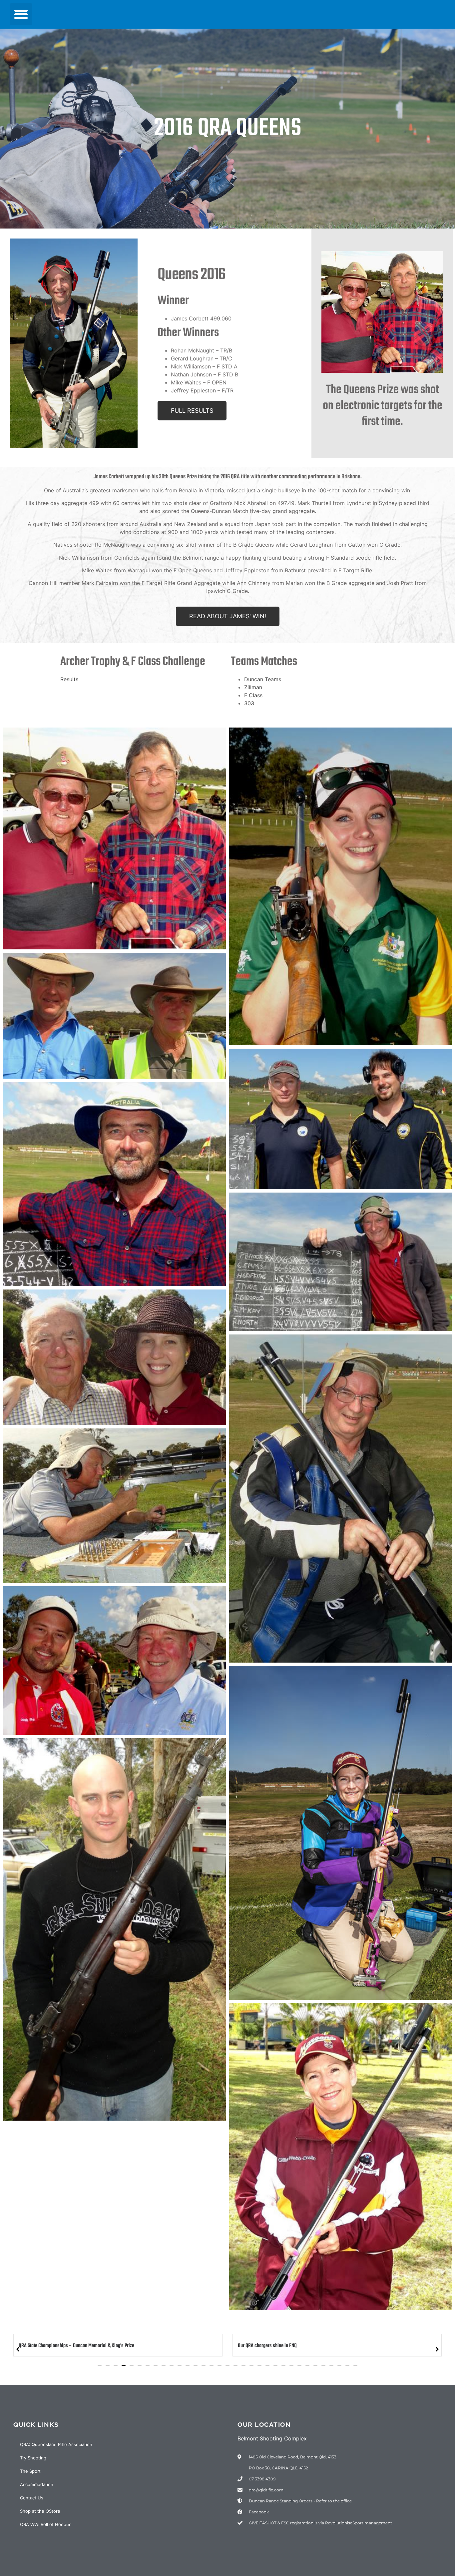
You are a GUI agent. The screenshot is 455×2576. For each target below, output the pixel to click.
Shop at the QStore (40, 2511)
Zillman (253, 687)
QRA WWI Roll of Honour (45, 2524)
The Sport (30, 2471)
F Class (254, 695)
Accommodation (37, 2484)
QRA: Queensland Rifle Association (56, 2444)
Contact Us (32, 2498)
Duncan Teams (263, 679)
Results (69, 679)
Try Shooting (33, 2458)
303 (249, 703)
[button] (21, 14)
